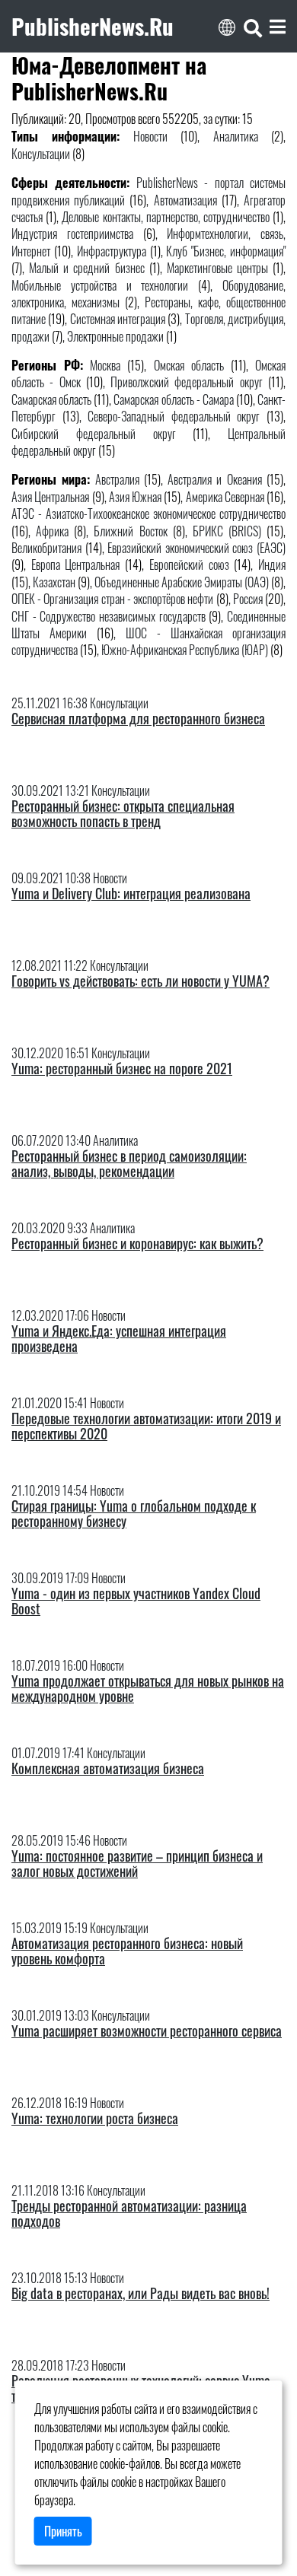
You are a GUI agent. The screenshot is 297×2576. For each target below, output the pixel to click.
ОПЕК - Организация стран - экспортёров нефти (112, 599)
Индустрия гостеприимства (72, 234)
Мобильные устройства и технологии (100, 285)
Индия (272, 564)
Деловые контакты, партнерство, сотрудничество (166, 217)
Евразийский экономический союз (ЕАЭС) (196, 548)
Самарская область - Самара (173, 399)
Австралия (117, 479)
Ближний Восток (130, 531)
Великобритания (46, 548)
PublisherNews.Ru (93, 26)
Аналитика (236, 136)
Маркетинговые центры (217, 268)
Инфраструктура (112, 251)
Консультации (41, 154)
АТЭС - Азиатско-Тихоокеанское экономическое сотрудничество (148, 514)
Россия (248, 599)
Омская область (189, 365)
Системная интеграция (118, 319)
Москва (105, 365)
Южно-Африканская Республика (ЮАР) (185, 650)
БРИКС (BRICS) (227, 531)
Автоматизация (185, 200)
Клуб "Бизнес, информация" (226, 251)
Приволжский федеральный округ (187, 382)
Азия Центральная (50, 497)
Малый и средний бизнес (86, 268)
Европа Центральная (76, 564)
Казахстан (54, 582)
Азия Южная (135, 497)
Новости (150, 136)
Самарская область (51, 399)
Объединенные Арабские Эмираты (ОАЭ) (182, 582)
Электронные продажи (115, 336)
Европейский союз (189, 564)
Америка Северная (225, 497)
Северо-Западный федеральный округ (174, 416)
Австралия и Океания (215, 479)
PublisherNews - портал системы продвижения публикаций (148, 191)
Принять (63, 2531)
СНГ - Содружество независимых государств (109, 616)
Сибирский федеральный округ (94, 434)
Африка (52, 531)
